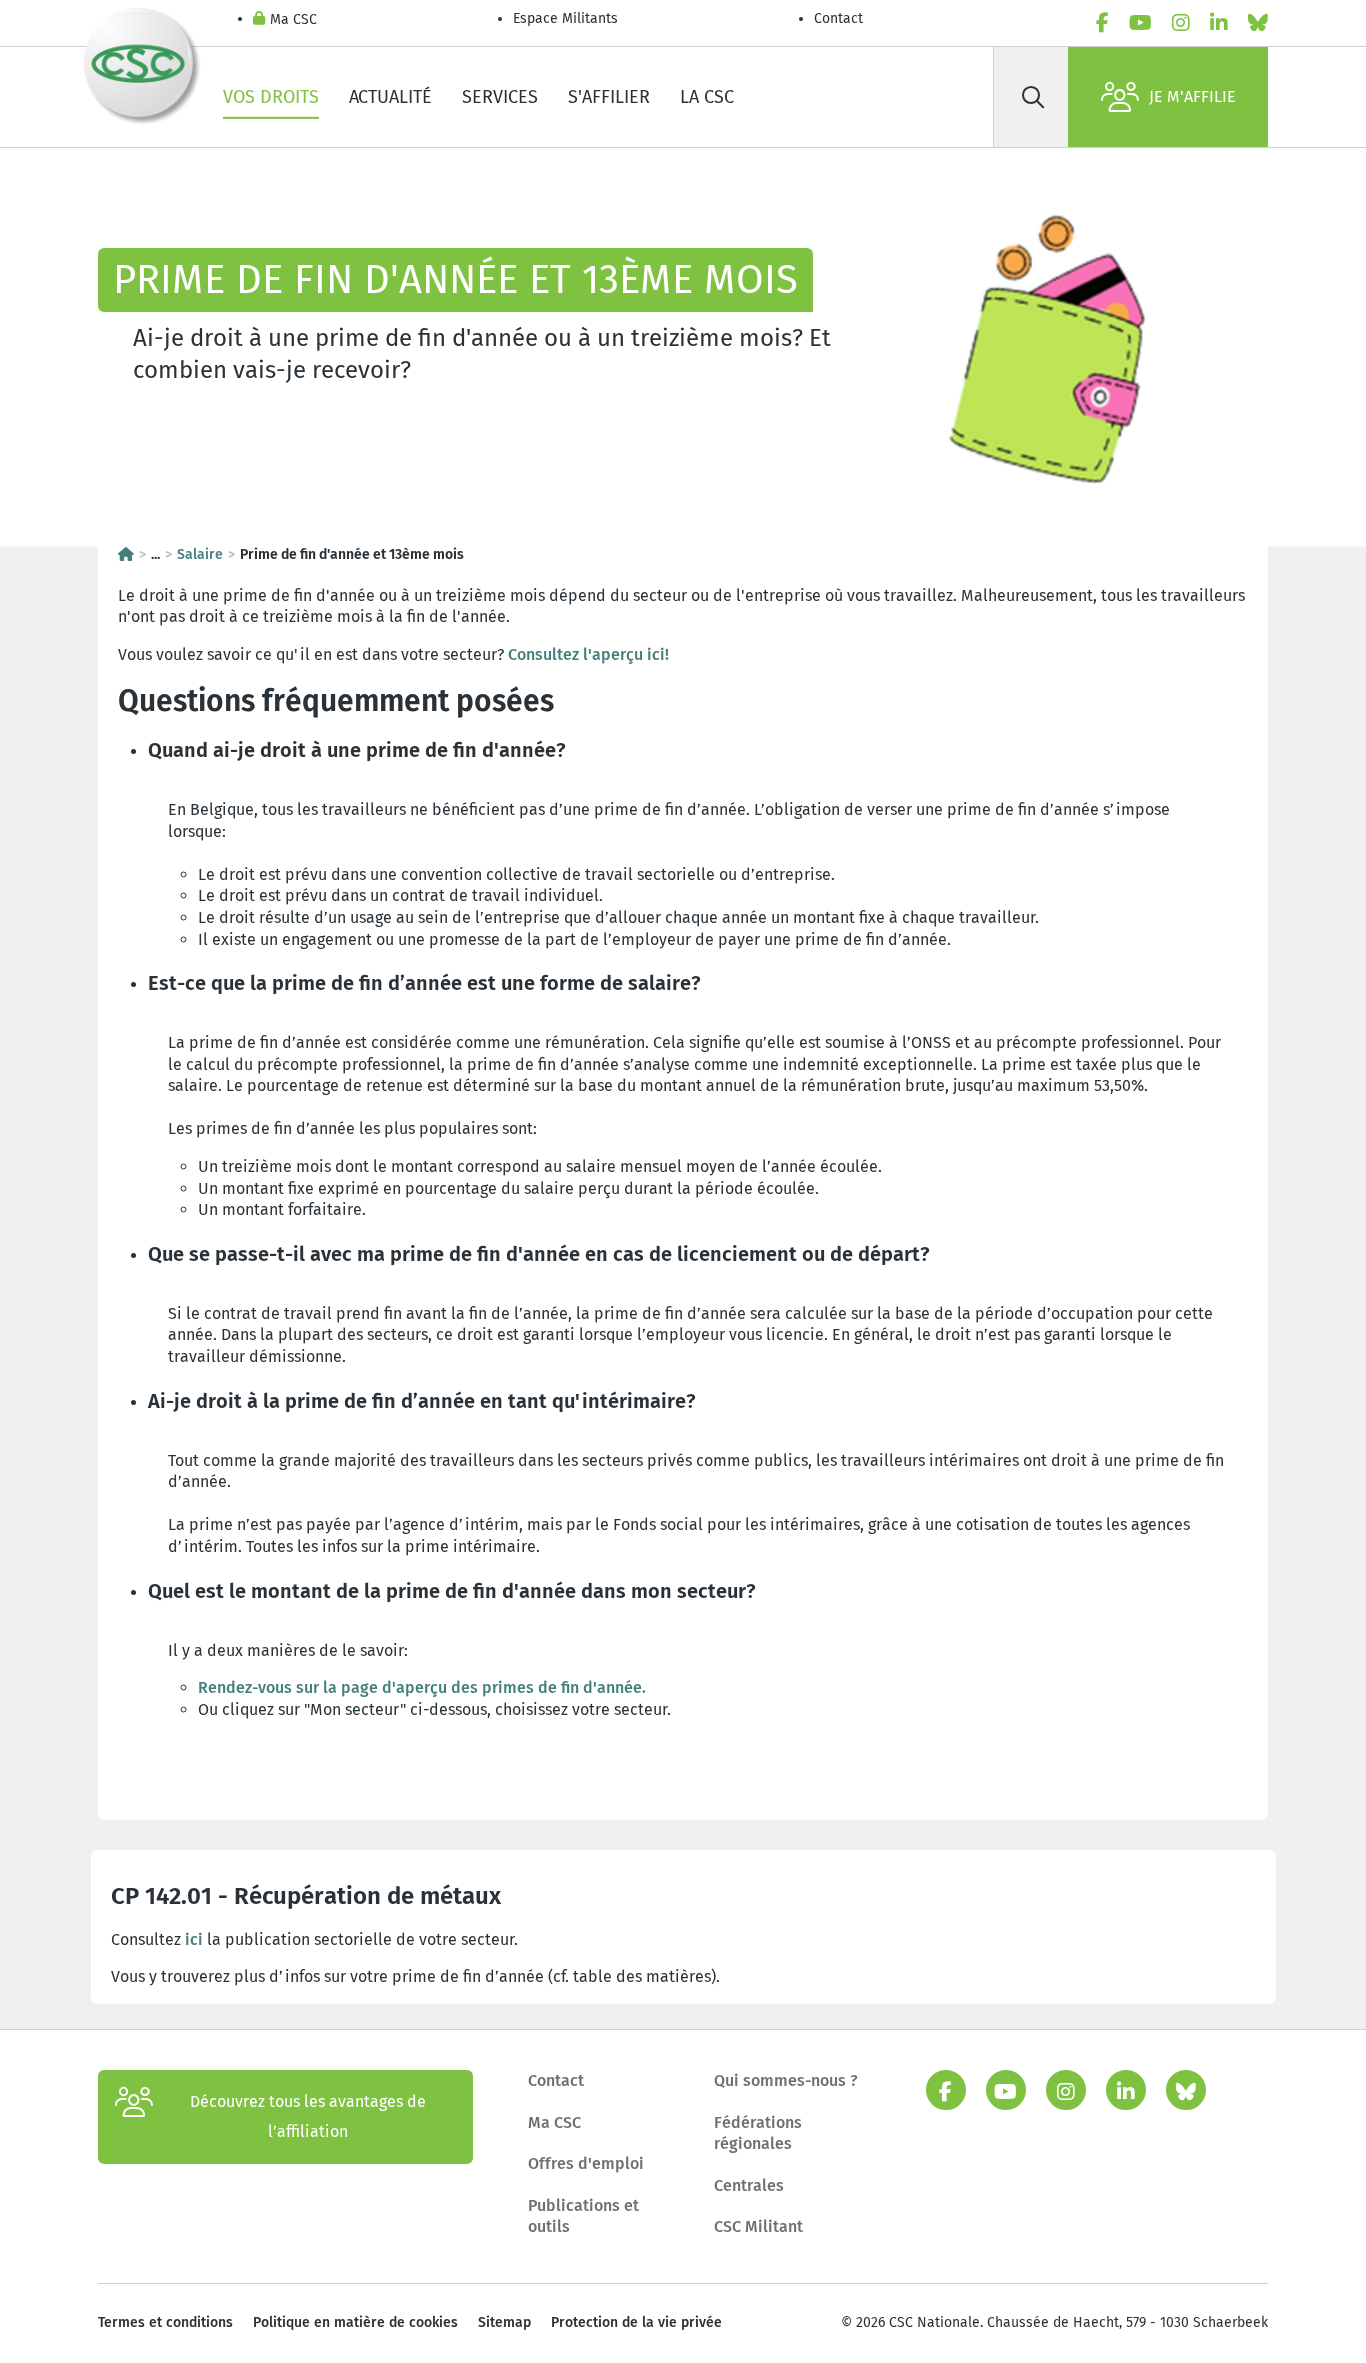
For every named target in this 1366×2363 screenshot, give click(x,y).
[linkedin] (1219, 23)
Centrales (749, 2185)
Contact (838, 18)
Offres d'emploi (586, 2163)
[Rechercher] (1033, 97)
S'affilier (609, 97)
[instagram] (1181, 23)
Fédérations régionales (758, 2133)
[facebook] (1102, 23)
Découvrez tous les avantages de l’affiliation (308, 2116)
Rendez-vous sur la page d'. (422, 1687)
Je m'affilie (1192, 96)
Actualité (390, 97)
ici (194, 1939)
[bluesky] (1258, 23)
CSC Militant (758, 2226)
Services (500, 97)
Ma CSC (293, 19)
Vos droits (271, 97)
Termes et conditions (165, 2322)
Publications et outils (583, 2216)
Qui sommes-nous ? (786, 2080)
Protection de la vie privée (636, 2322)
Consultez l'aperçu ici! (588, 654)
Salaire (200, 554)
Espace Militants (565, 18)
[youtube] (1140, 23)
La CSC (707, 97)
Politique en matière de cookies (355, 2322)
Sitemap (504, 2322)
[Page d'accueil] (126, 554)
